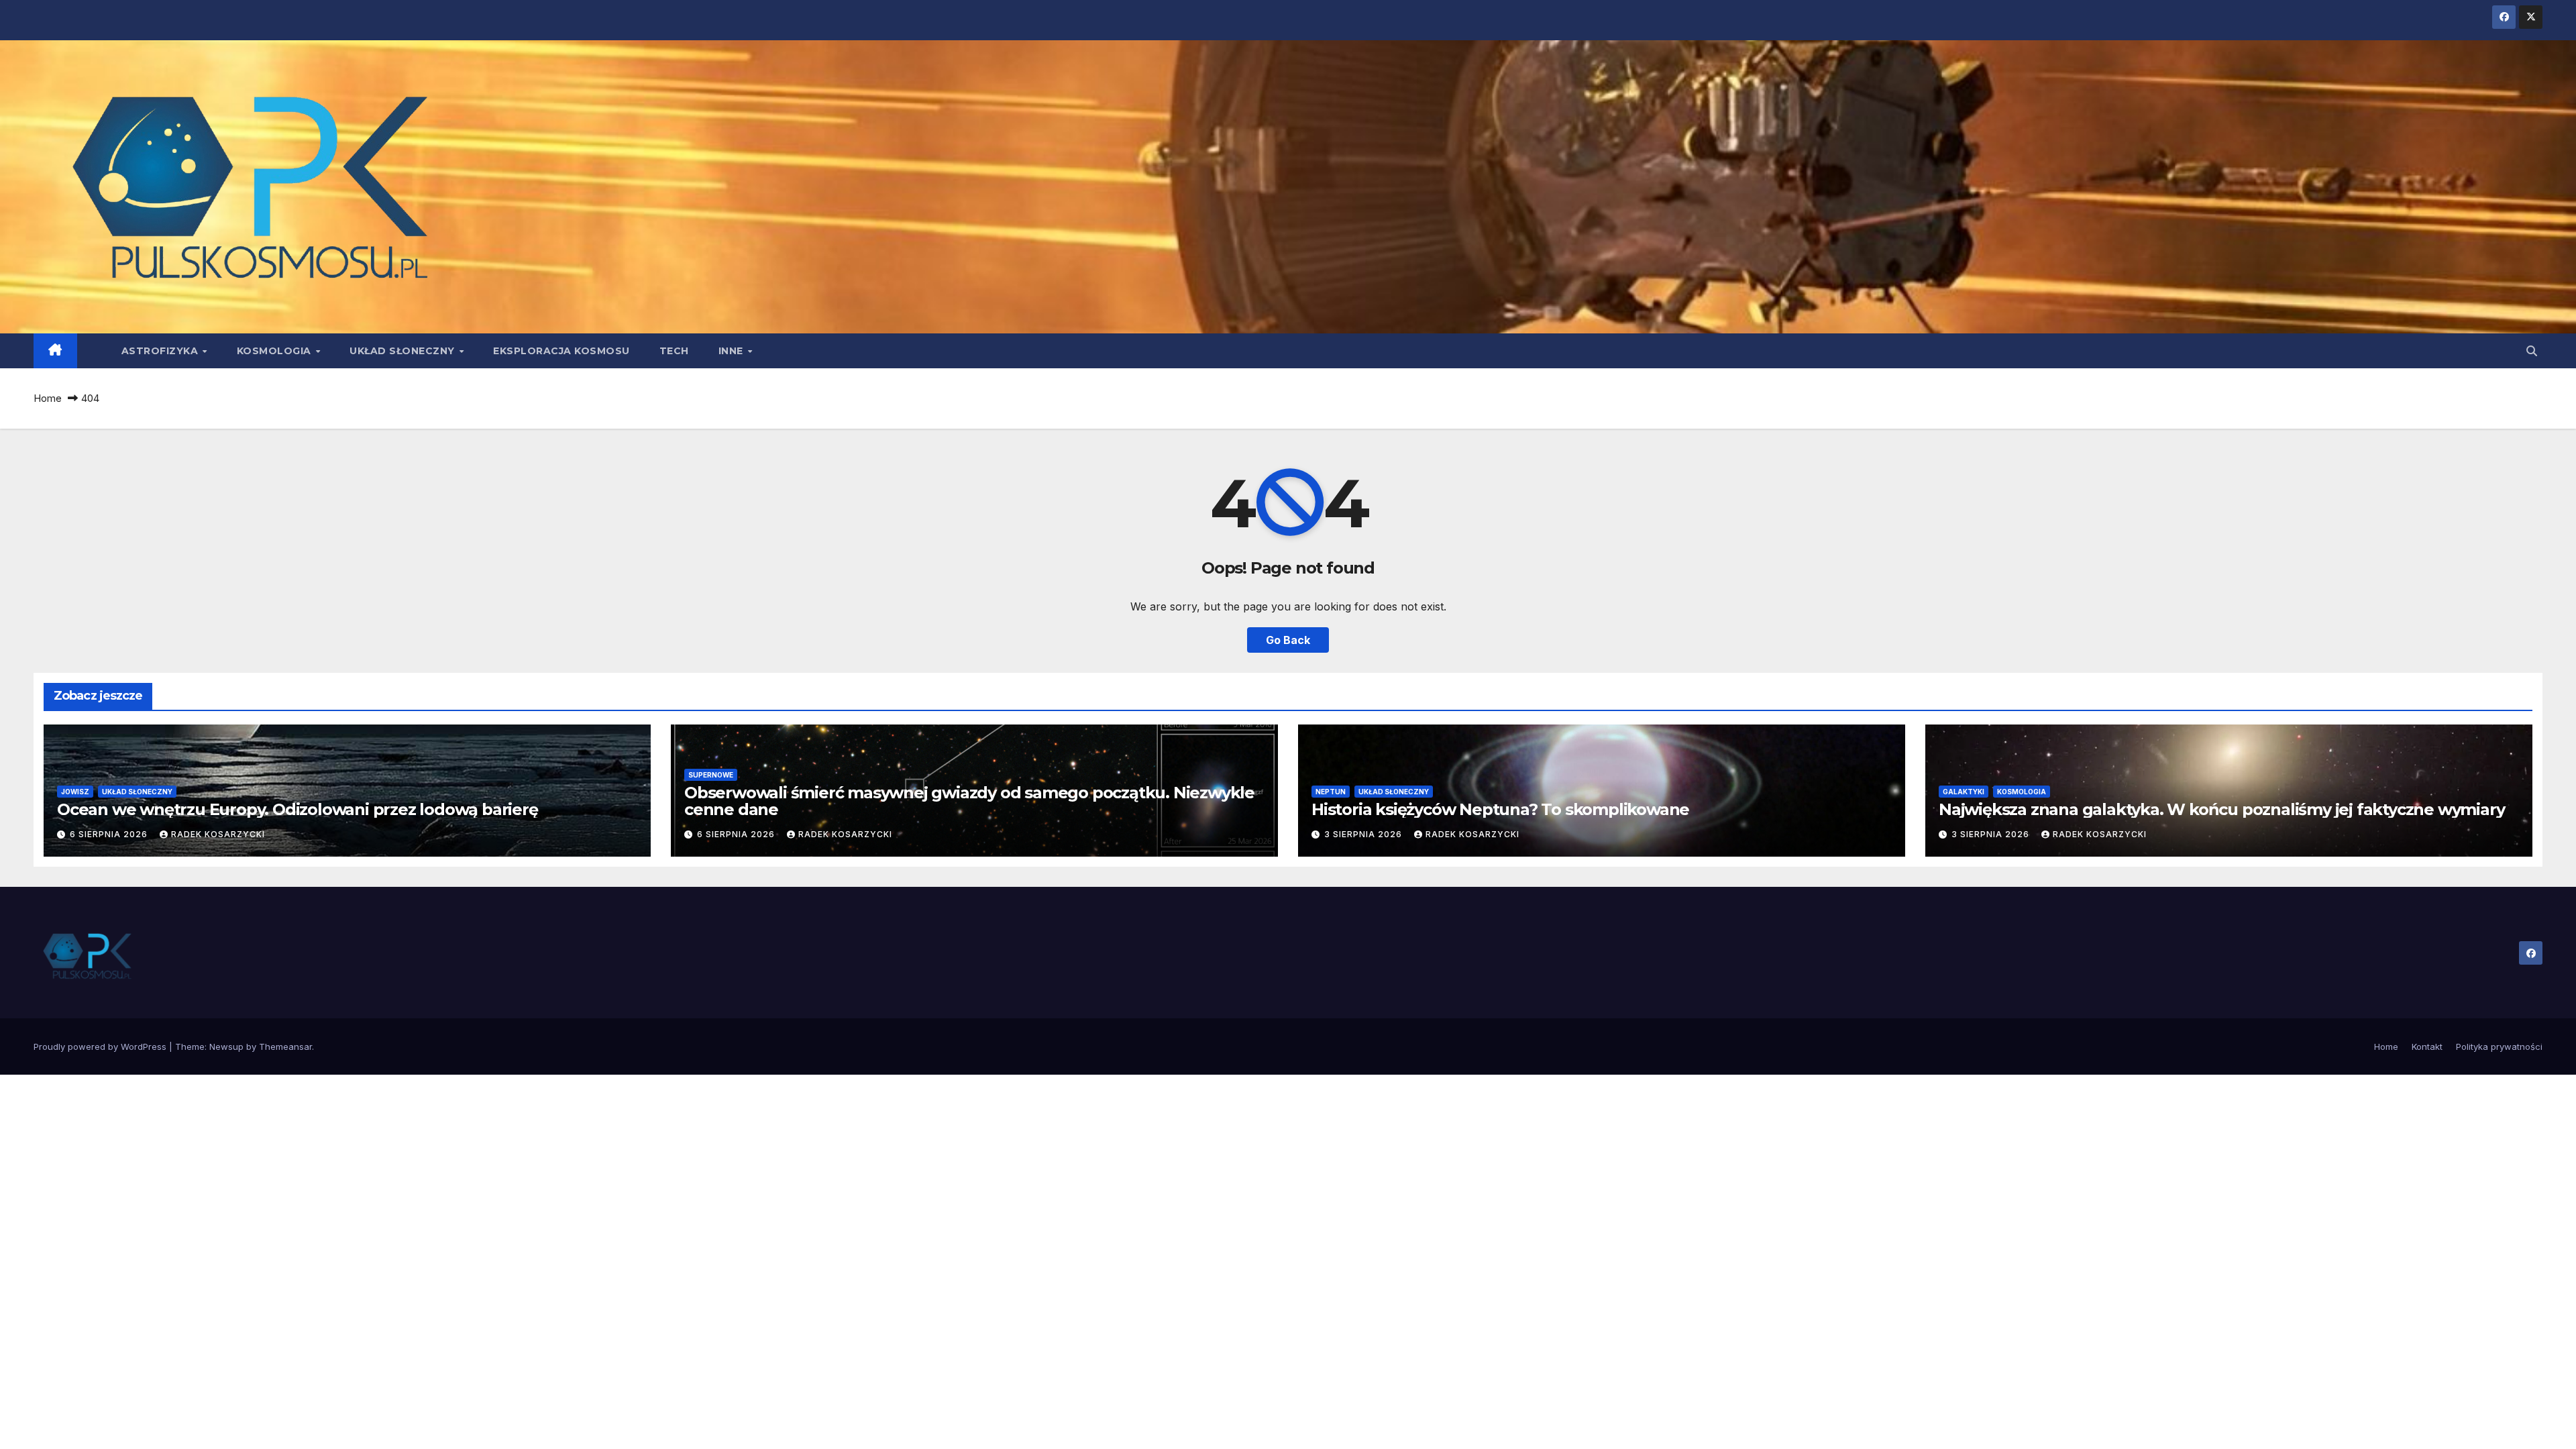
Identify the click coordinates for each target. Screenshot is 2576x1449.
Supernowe (711, 775)
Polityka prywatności (2499, 1046)
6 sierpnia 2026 (110, 834)
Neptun (1331, 792)
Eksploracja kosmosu (561, 351)
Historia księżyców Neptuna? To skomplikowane (1500, 809)
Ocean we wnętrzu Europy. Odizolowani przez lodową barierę (298, 809)
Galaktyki (1964, 792)
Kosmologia (276, 351)
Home (48, 398)
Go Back (1288, 640)
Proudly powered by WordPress (101, 1046)
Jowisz (75, 792)
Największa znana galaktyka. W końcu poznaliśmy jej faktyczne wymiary (2221, 809)
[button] (2532, 351)
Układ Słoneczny (404, 351)
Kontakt (2427, 1046)
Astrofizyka (161, 351)
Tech (674, 351)
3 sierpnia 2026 (1364, 834)
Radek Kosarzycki (218, 834)
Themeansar (285, 1046)
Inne (733, 351)
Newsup (226, 1046)
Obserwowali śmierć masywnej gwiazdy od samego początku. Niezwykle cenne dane (969, 801)
